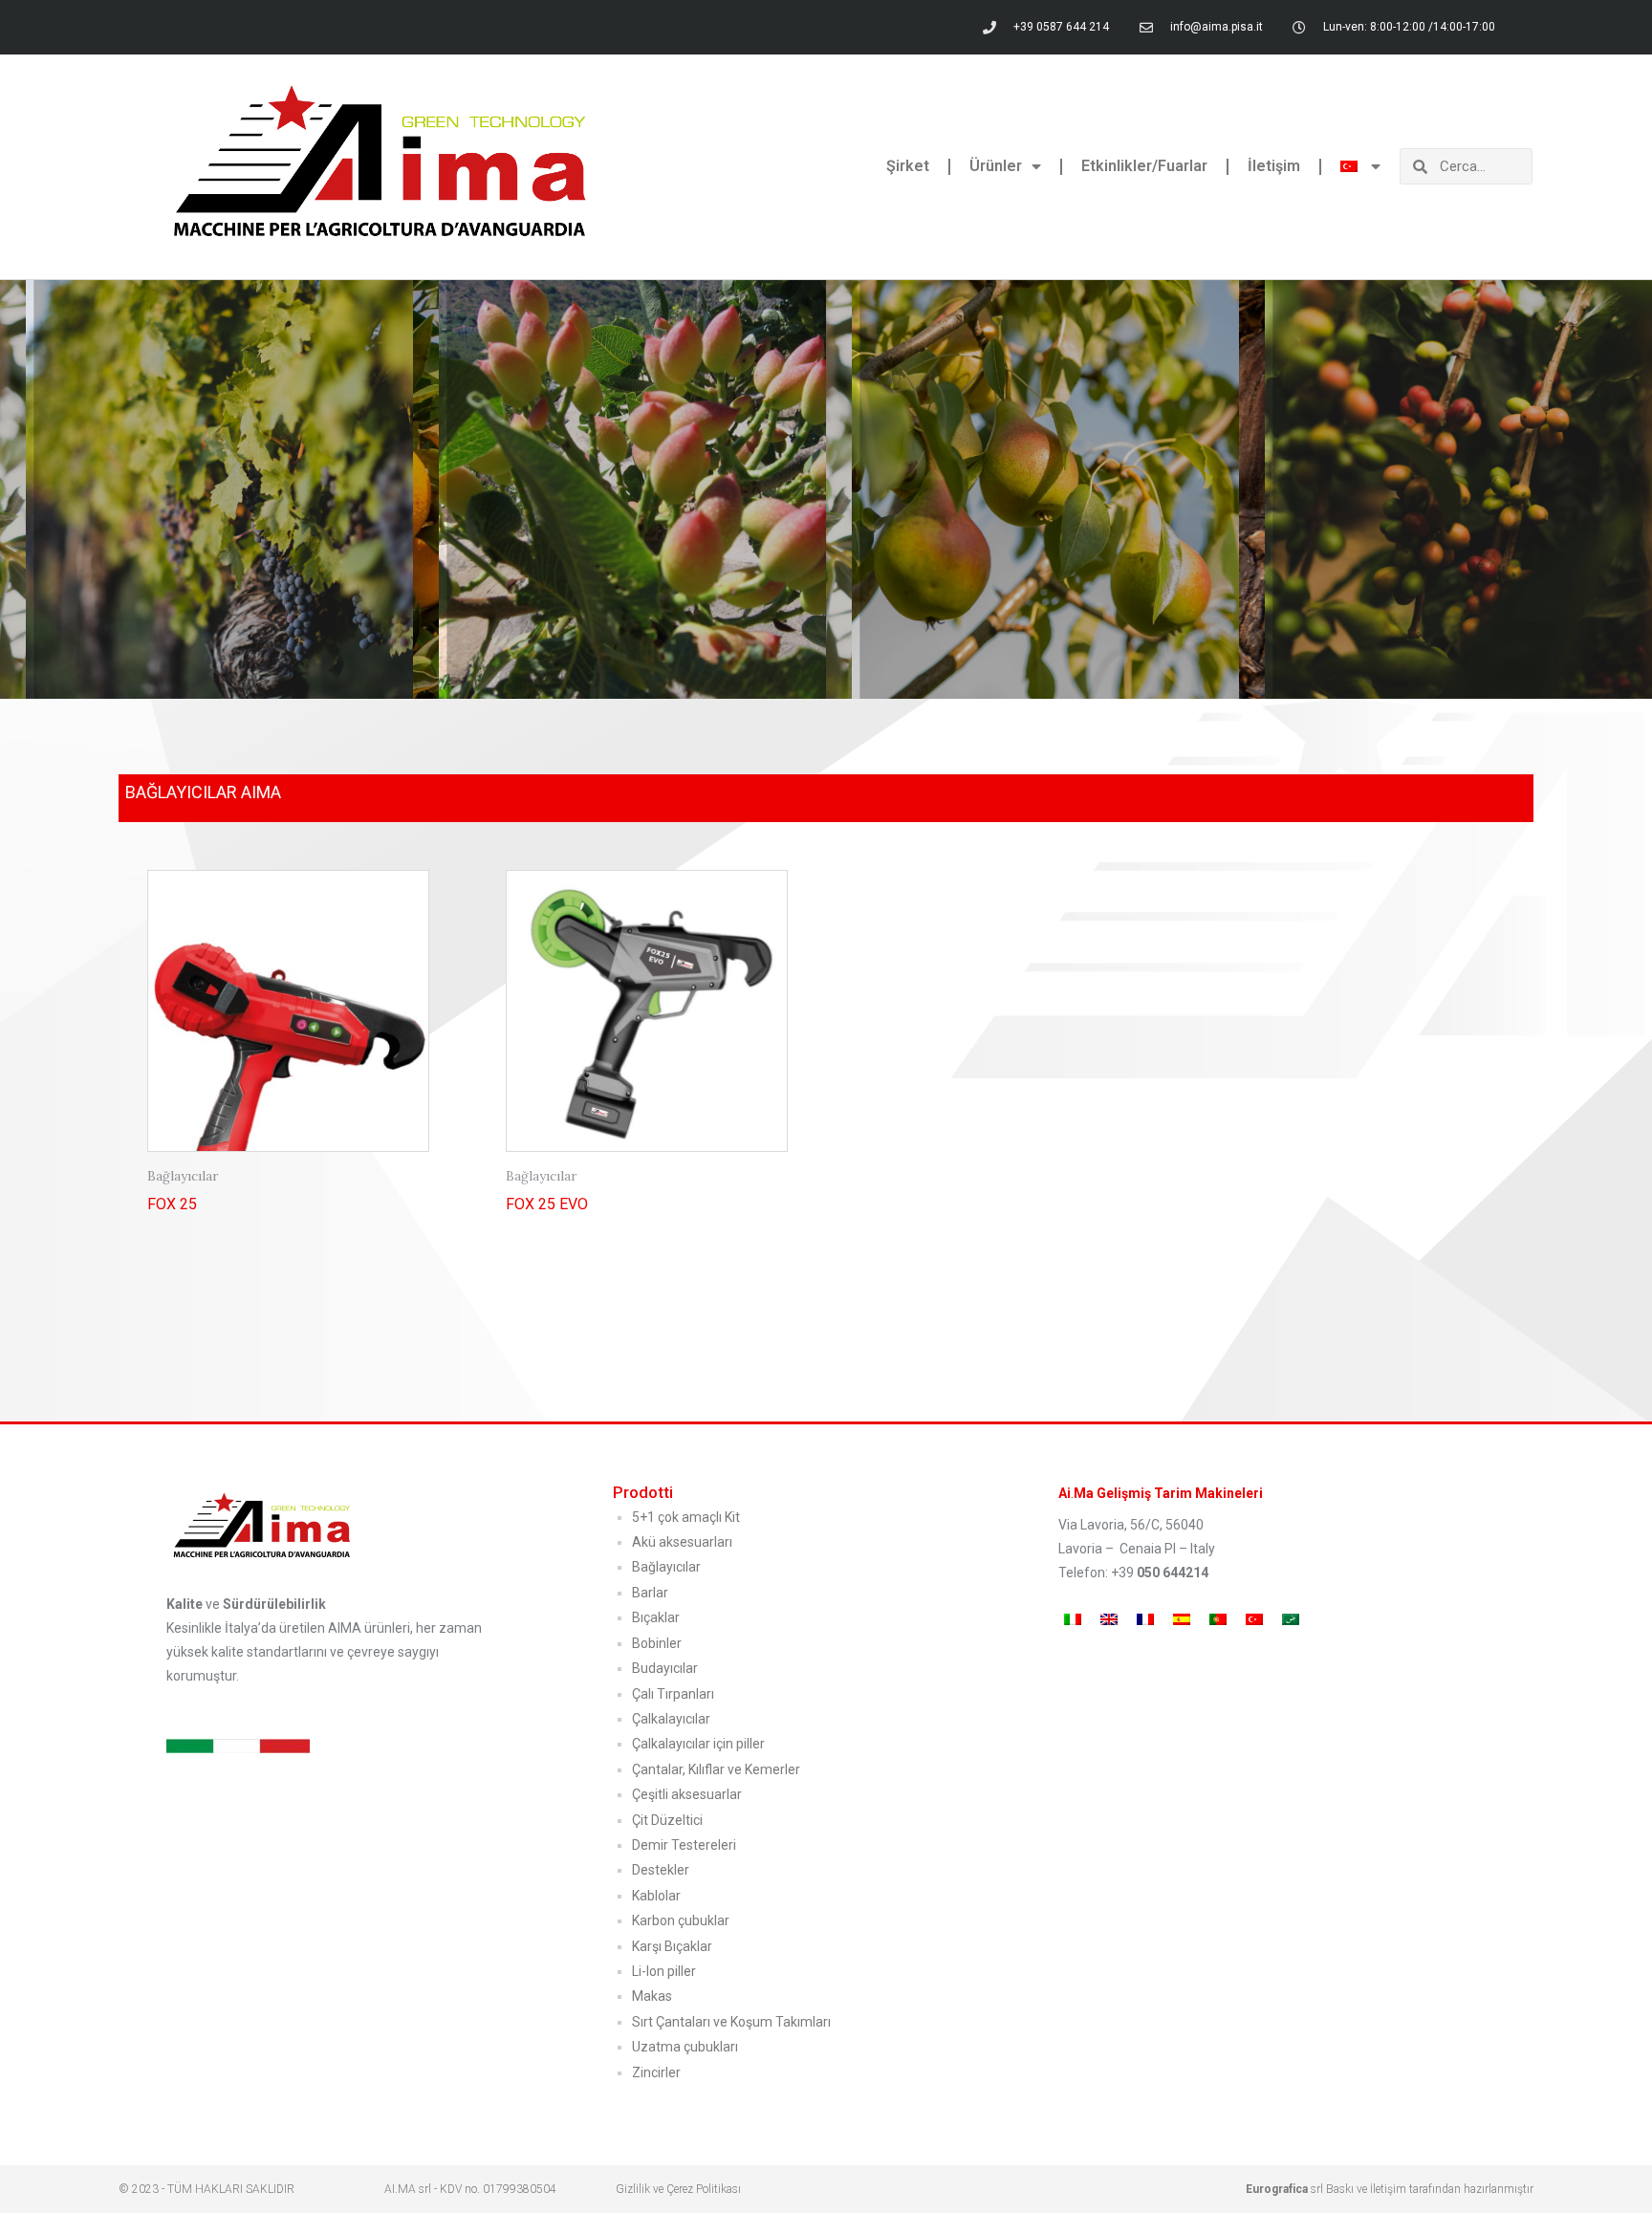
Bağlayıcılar (666, 1567)
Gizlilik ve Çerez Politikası (678, 2189)
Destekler (661, 1870)
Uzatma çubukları (685, 2047)
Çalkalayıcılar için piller (698, 1744)
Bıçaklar (656, 1617)
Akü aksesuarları (682, 1542)
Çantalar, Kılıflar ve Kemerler (716, 1769)
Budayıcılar (665, 1668)
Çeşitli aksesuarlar (687, 1794)
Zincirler (656, 2072)
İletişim (1274, 166)
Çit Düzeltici (667, 1820)
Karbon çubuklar (681, 1920)
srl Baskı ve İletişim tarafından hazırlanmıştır (1390, 2189)
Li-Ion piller (664, 1971)
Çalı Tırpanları (673, 1694)
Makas (652, 1996)
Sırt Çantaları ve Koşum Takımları (731, 2022)
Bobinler (657, 1643)
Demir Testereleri (684, 1845)
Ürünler (996, 166)
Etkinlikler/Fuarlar (1144, 166)
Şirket (908, 166)
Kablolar (656, 1896)
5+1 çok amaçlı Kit (686, 1517)
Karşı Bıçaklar (672, 1946)
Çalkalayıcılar (671, 1719)
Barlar (650, 1593)
